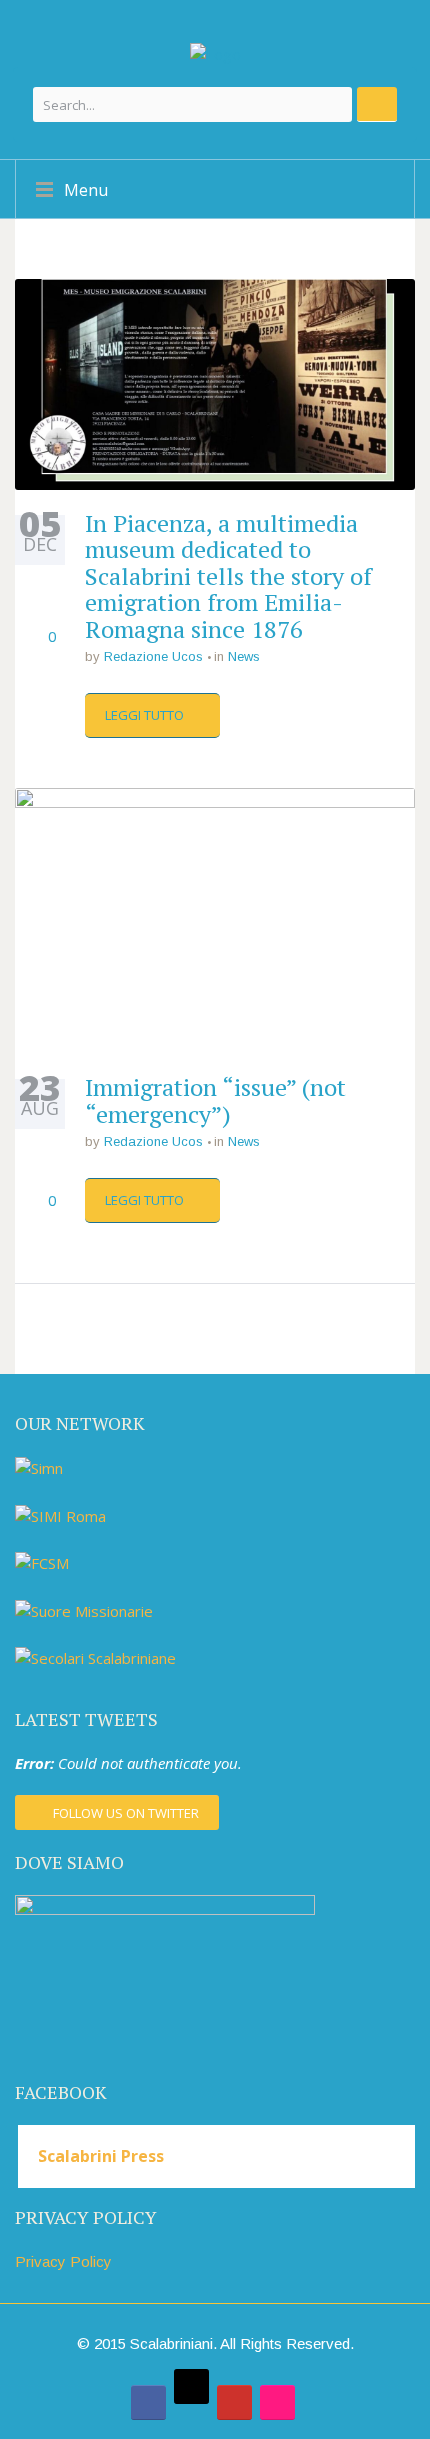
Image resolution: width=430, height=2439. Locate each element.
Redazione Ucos (153, 656)
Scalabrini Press (101, 2156)
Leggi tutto (146, 715)
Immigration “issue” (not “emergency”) (215, 1100)
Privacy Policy (63, 2261)
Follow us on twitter (126, 1813)
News (244, 656)
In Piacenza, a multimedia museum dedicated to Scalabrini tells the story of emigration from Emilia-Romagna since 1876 (228, 576)
